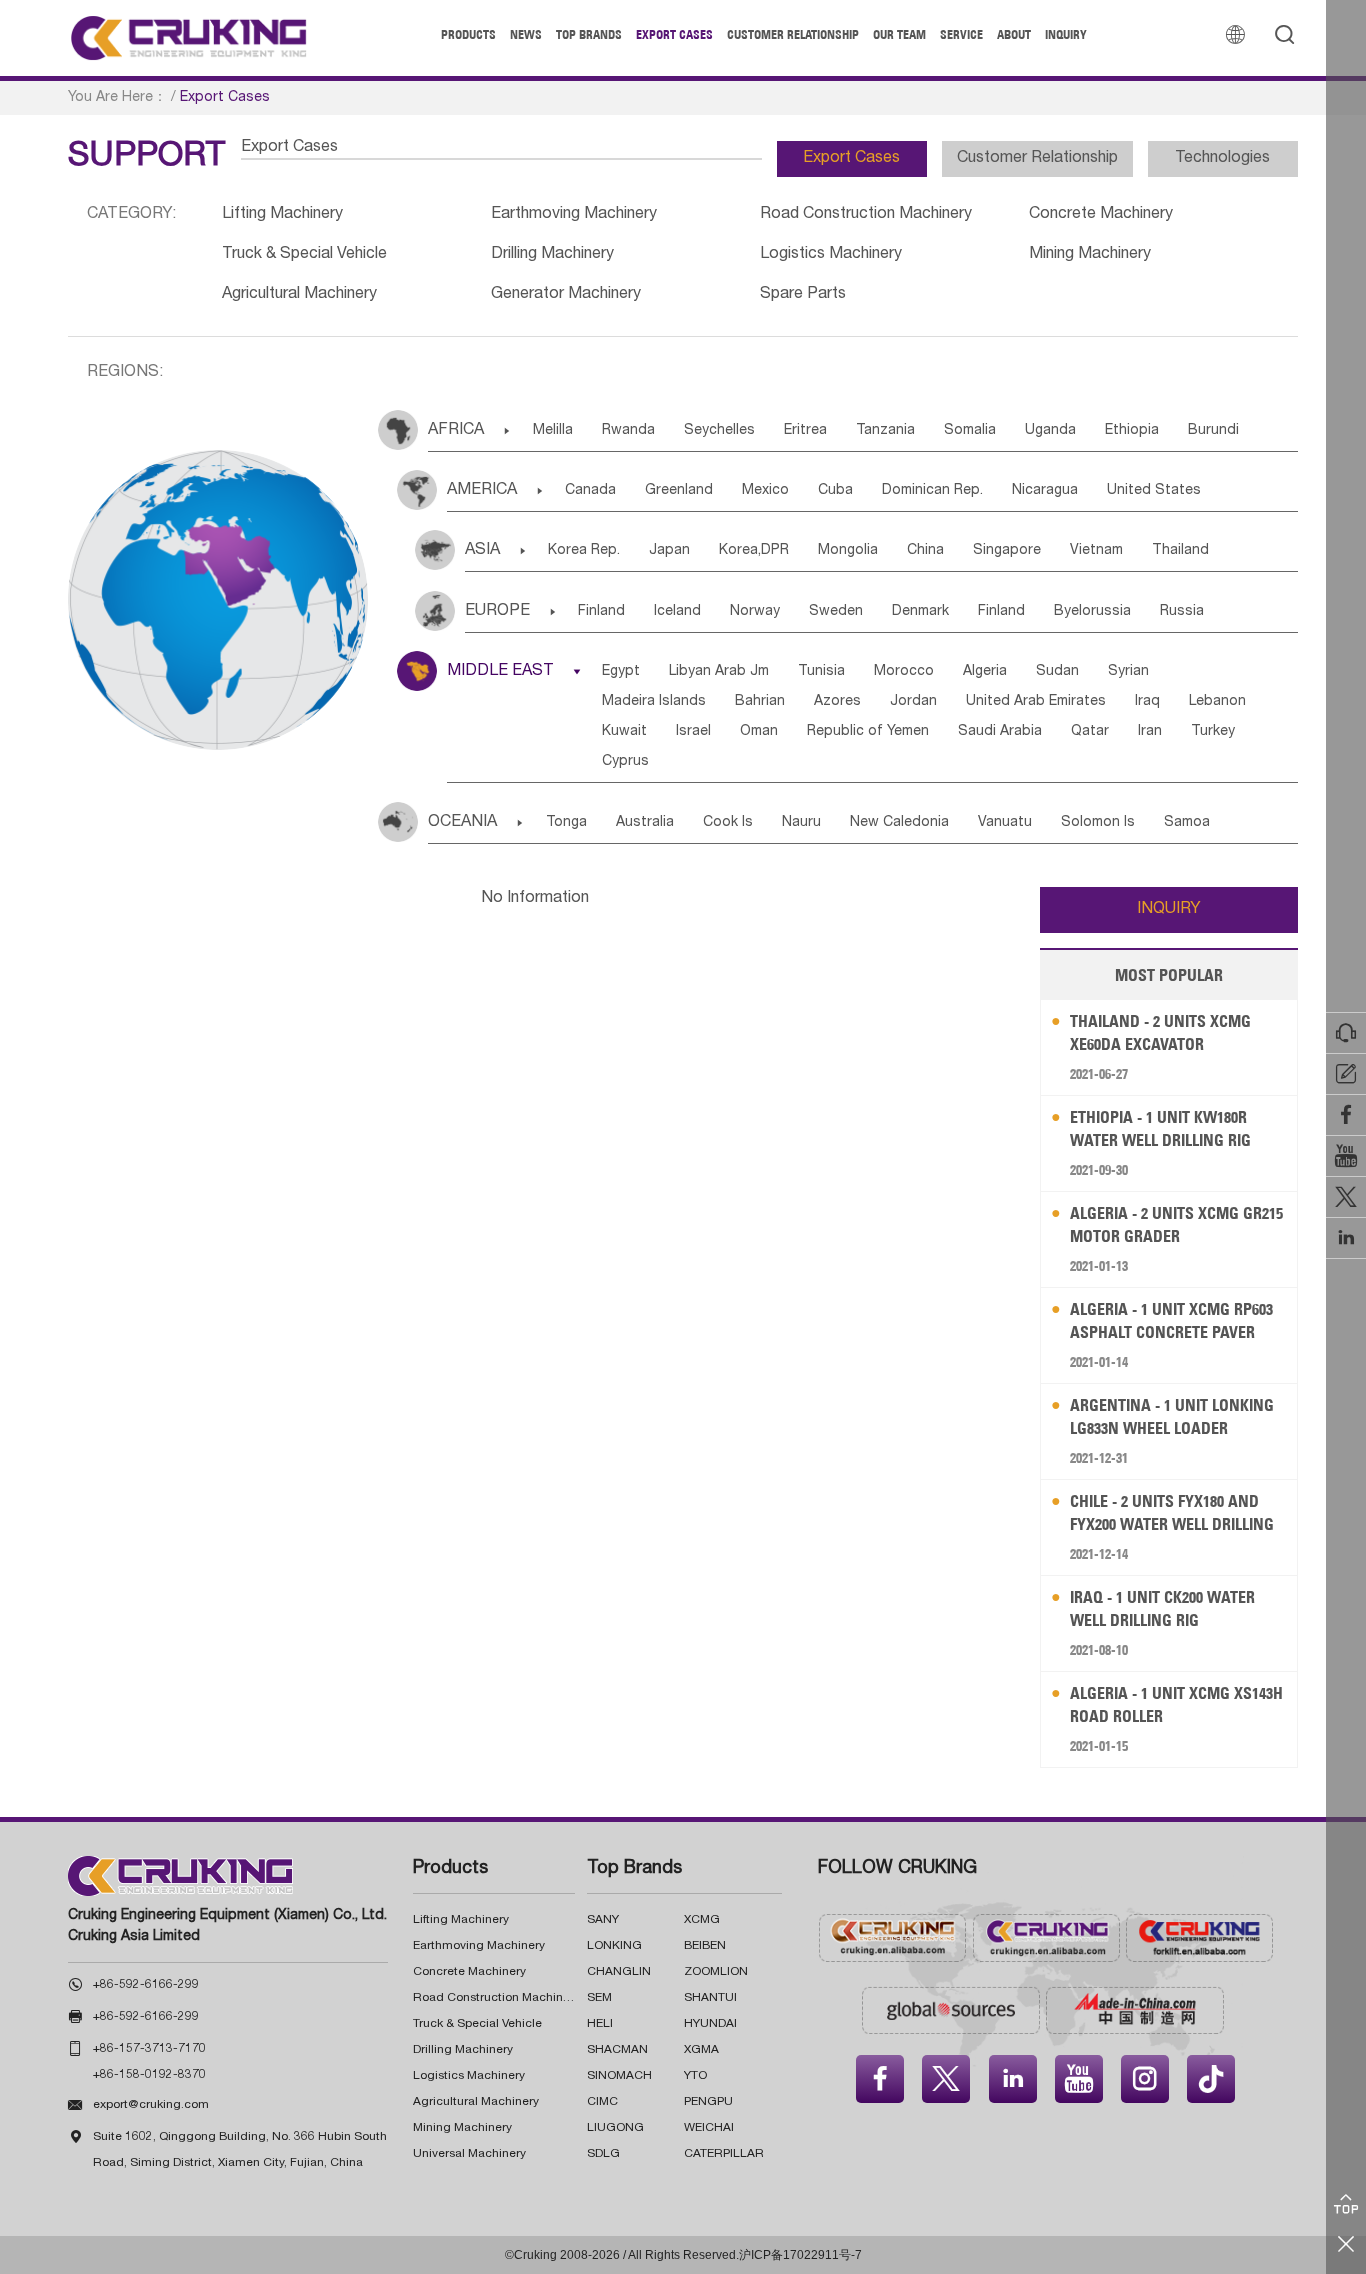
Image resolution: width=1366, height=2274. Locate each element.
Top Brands (589, 34)
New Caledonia (899, 823)
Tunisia (821, 672)
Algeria (985, 672)
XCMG (702, 1920)
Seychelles (719, 431)
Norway (755, 612)
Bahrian (760, 702)
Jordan (913, 702)
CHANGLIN (619, 1972)
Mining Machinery (1090, 255)
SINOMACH (619, 2076)
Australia (645, 823)
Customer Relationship (793, 34)
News (526, 34)
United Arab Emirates (1036, 702)
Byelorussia (1092, 612)
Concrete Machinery (1101, 215)
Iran (1150, 732)
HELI (600, 2024)
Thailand (1180, 551)
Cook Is (728, 823)
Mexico (765, 491)
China (925, 551)
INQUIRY (1169, 910)
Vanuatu (1005, 823)
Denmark (920, 612)
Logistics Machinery (831, 255)
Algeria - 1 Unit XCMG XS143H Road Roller (1176, 1704)
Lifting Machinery (282, 215)
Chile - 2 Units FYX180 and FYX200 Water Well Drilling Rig (1172, 1513)
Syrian (1128, 672)
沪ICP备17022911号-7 (800, 2255)
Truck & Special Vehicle (304, 255)
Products (468, 34)
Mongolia (848, 551)
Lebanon (1217, 702)
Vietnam (1096, 551)
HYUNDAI (710, 2024)
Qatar (1090, 732)
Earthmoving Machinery (574, 215)
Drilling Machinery (552, 255)
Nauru (801, 823)
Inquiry (1066, 34)
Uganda (1050, 431)
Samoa (1187, 823)
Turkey (1213, 732)
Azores (837, 702)
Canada (590, 491)
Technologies (1222, 159)
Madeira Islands (654, 702)
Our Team (899, 34)
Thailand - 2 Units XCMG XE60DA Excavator (1160, 1032)
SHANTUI (710, 1998)
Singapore (1007, 551)
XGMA (701, 2050)
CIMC (602, 2102)
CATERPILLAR (724, 2154)
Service (961, 34)
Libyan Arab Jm (719, 672)
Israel (693, 732)
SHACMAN (617, 2050)
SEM (599, 1998)
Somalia (970, 431)
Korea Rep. (584, 551)
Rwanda (628, 431)
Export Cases (674, 34)
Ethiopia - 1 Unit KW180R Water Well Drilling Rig (1160, 1128)
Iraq (1147, 702)
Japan (669, 551)
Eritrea (805, 431)
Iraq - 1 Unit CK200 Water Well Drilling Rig (1162, 1608)
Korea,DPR (754, 551)
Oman (759, 732)
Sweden (836, 612)
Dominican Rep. (932, 491)
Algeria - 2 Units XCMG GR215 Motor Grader (1176, 1224)
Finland (601, 612)
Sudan (1057, 672)
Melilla (553, 431)
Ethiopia (1132, 431)
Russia (1182, 612)
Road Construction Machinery (866, 215)
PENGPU (708, 2102)
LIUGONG (615, 2128)
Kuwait (624, 732)
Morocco (904, 672)
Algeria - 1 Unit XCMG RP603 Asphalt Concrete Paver (1171, 1320)
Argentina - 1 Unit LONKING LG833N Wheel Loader (1172, 1416)
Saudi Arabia (1000, 732)
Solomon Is (1098, 823)
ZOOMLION (716, 1972)
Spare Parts (803, 295)
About (1014, 34)
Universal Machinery (469, 2154)
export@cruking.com (151, 2105)
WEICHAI (709, 2128)
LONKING (614, 1946)
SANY (603, 1920)
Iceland (677, 612)
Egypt (621, 672)
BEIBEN (705, 1946)
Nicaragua (1045, 491)
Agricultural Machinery (299, 295)
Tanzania (885, 431)
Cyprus (625, 762)
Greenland (679, 491)
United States (1154, 491)
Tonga (566, 823)
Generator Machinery (566, 295)
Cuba (835, 491)
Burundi (1213, 431)
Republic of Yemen (868, 732)
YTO (695, 2076)
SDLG (603, 2154)
